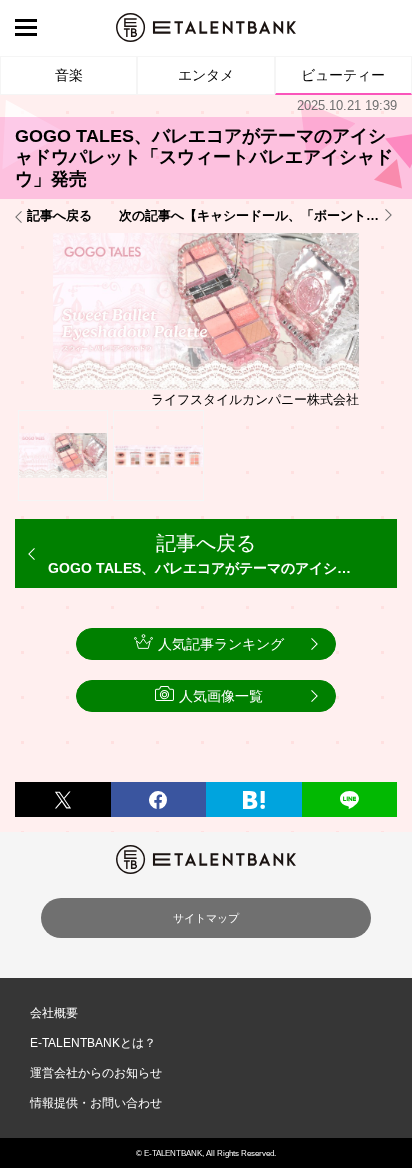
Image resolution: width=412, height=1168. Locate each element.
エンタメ (206, 75)
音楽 (69, 75)
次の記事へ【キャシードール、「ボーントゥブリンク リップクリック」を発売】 (258, 215)
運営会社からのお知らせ (96, 1073)
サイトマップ (206, 918)
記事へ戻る (59, 215)
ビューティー (343, 75)
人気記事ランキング (221, 644)
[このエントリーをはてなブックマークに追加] (254, 799)
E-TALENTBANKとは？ (93, 1043)
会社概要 (54, 1013)
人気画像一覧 (221, 696)
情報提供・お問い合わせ (96, 1103)
